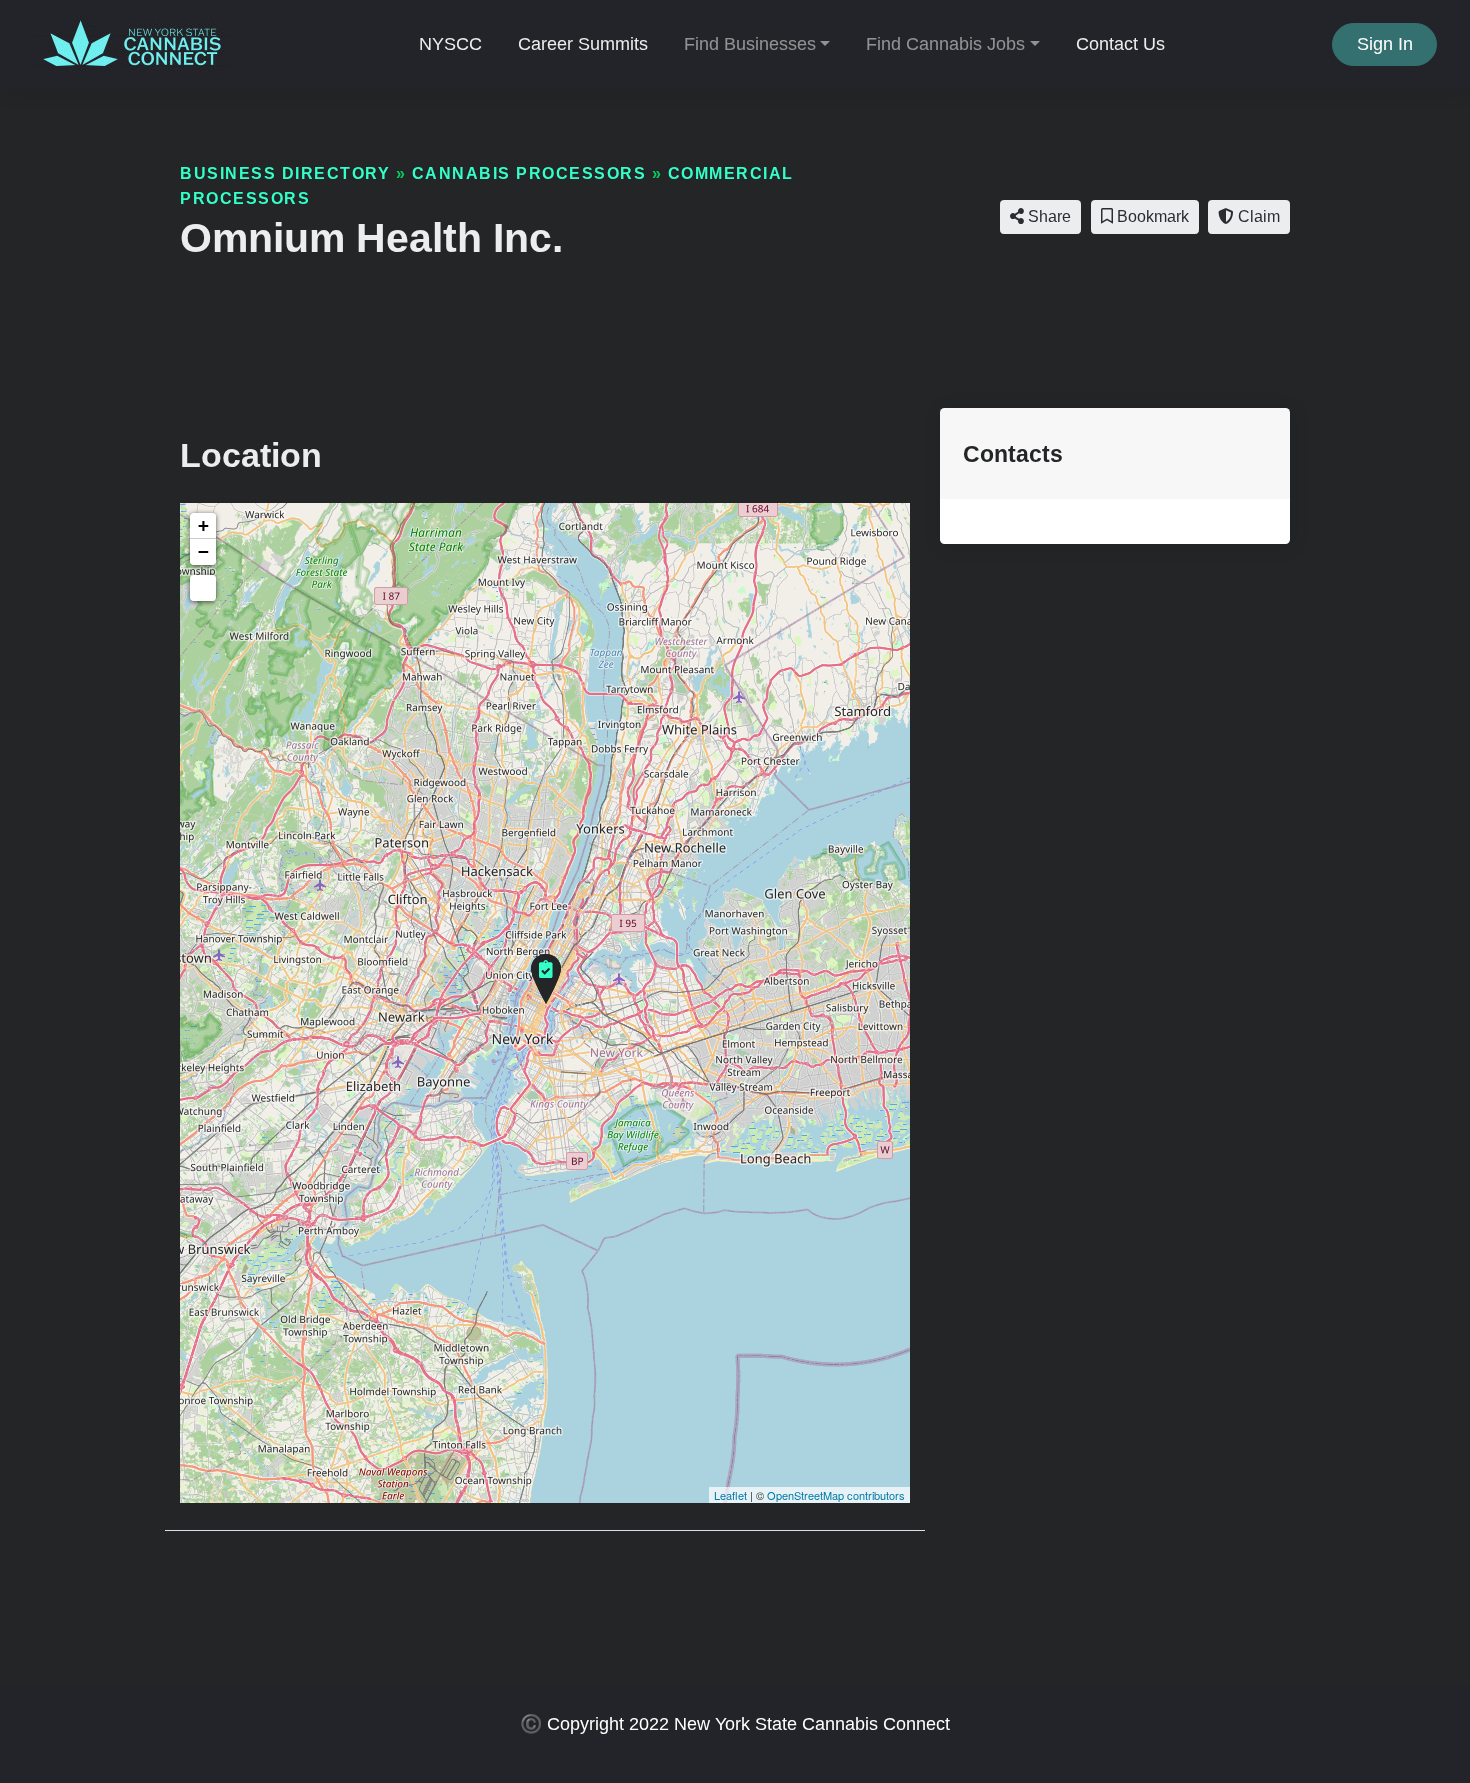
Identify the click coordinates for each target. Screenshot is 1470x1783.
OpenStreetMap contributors (836, 1495)
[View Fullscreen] (203, 588)
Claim (1257, 216)
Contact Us (1120, 44)
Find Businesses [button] (750, 44)
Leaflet (730, 1495)
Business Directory (285, 173)
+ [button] (203, 525)
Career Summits (583, 44)
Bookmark (1151, 216)
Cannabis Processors (529, 173)
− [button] (203, 551)
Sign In (1385, 44)
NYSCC (450, 44)
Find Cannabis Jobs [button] (945, 44)
